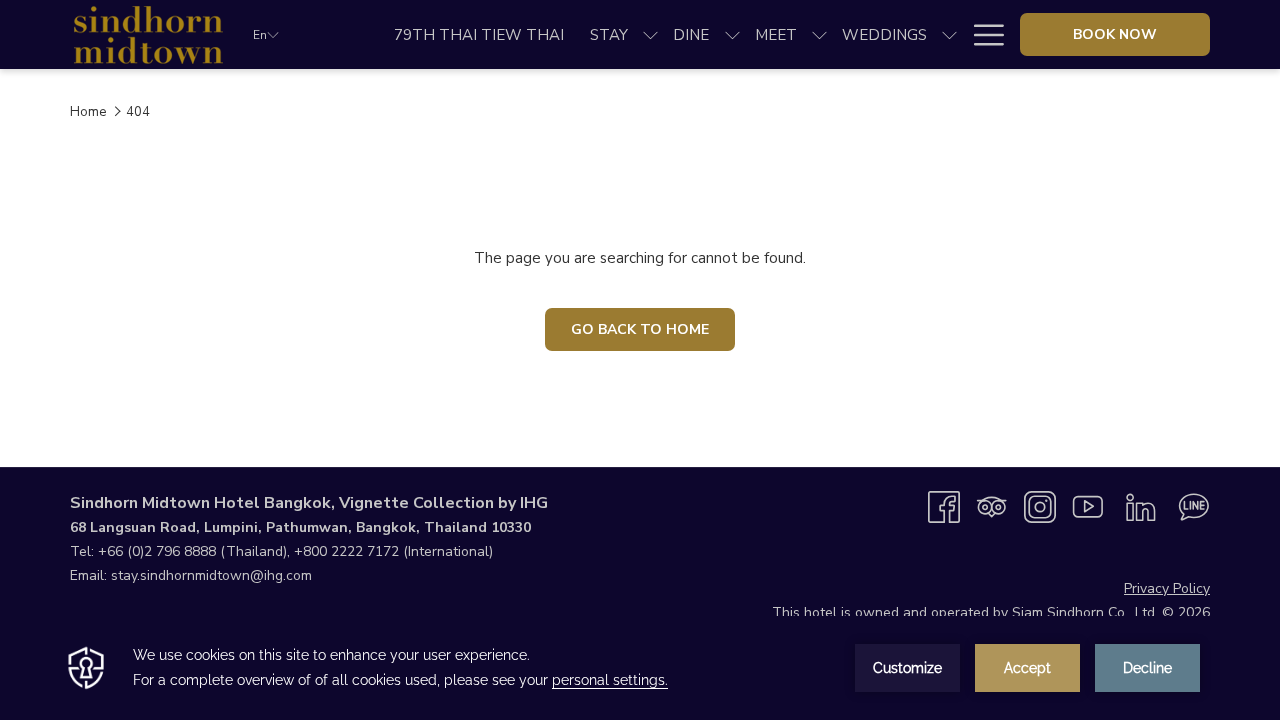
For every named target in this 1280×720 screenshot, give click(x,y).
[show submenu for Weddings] (949, 34)
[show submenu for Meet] (819, 34)
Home (88, 112)
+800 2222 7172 (346, 551)
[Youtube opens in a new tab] (1088, 506)
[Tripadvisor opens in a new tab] (992, 506)
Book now (1115, 34)
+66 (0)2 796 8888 (157, 551)
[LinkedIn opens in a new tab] (1141, 506)
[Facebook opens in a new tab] (944, 506)
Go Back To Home (640, 329)
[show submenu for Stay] (650, 34)
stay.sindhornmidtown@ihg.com (211, 575)
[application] (640, 668)
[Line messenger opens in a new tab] (1194, 506)
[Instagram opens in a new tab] (1040, 506)
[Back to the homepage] (146, 34)
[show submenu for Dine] (732, 34)
